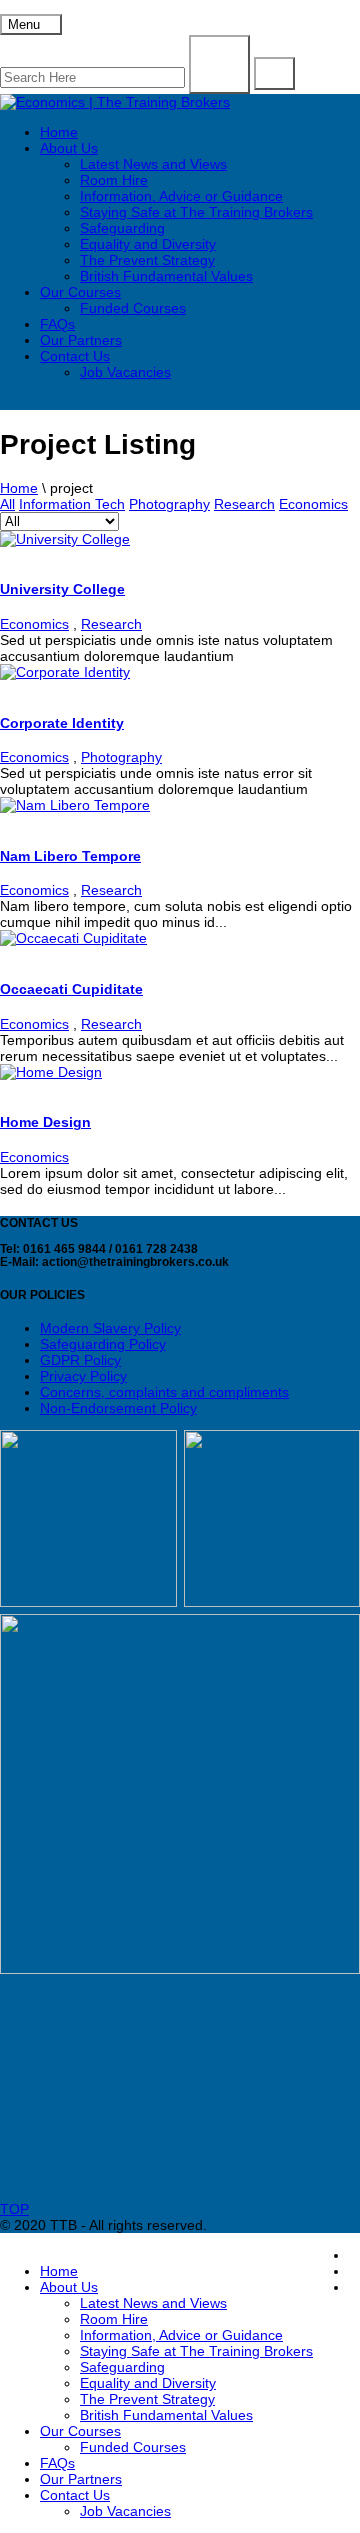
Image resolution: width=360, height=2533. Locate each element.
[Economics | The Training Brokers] (115, 102)
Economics (313, 504)
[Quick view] (5, 555)
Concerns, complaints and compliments (164, 1392)
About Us (69, 148)
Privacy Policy (83, 1376)
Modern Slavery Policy (110, 1328)
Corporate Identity (62, 723)
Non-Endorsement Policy (118, 1408)
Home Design (45, 1122)
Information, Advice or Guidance (181, 196)
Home (59, 132)
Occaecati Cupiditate (71, 989)
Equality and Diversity (148, 244)
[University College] (65, 539)
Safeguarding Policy (103, 1344)
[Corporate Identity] (65, 672)
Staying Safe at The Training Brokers (196, 212)
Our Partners (81, 340)
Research (244, 504)
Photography (169, 504)
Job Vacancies (125, 372)
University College (62, 589)
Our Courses (80, 292)
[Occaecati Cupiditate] (73, 938)
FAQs (57, 324)
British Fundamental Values (166, 276)
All (7, 504)
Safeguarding (122, 228)
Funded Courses (133, 308)
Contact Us (75, 356)
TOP (14, 2209)
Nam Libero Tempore (70, 856)
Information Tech (72, 504)
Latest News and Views (153, 164)
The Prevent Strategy (147, 260)
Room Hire (114, 180)
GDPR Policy (80, 1360)
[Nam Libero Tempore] (75, 805)
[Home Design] (51, 1072)
